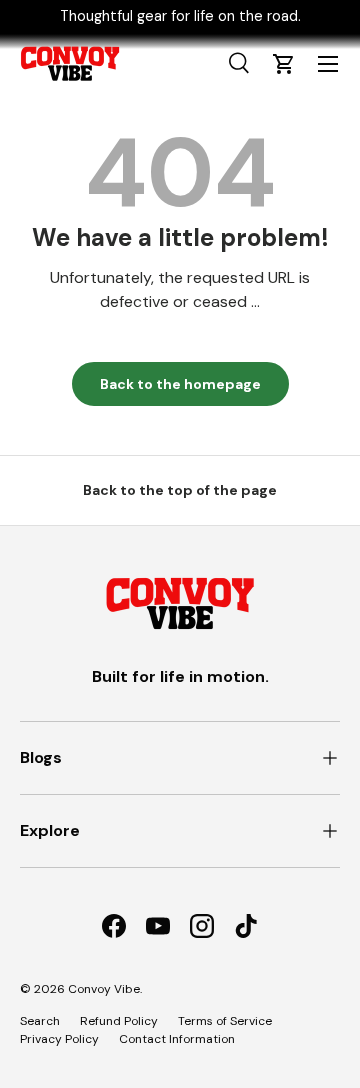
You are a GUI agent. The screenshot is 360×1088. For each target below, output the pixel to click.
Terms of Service (225, 1021)
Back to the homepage (180, 384)
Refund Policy (119, 1021)
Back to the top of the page (180, 490)
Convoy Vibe (104, 989)
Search (40, 1021)
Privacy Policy (59, 1039)
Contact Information (177, 1039)
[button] (284, 64)
